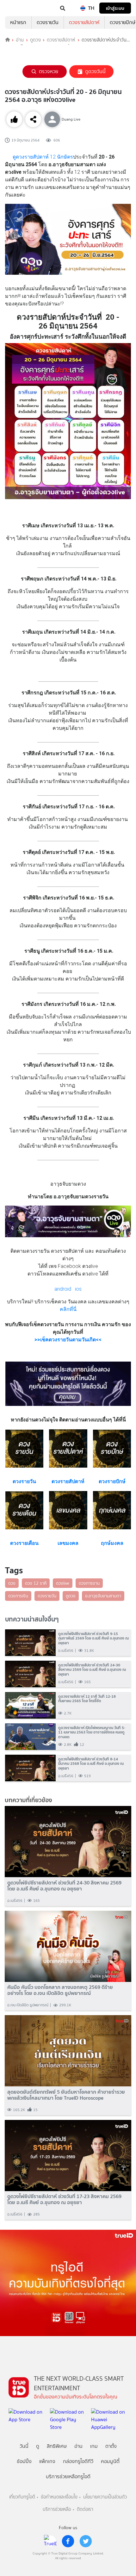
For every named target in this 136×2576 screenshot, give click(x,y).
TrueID (18, 8)
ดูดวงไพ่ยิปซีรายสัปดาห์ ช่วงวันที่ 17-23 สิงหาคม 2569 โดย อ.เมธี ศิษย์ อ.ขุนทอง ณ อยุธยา (64, 2199)
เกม (94, 2446)
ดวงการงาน (89, 1583)
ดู (38, 2446)
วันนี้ (24, 2446)
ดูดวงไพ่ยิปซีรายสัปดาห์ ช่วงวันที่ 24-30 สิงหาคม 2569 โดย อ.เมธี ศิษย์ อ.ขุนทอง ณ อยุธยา (64, 1886)
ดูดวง (35, 40)
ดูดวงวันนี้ (95, 71)
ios (78, 1289)
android (63, 1289)
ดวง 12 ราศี (36, 1583)
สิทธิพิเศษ (57, 2446)
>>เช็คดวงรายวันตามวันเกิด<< (68, 1340)
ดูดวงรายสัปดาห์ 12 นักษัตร (43, 157)
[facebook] (68, 2541)
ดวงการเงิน (18, 1596)
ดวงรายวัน (48, 22)
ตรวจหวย (49, 71)
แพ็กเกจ (47, 2461)
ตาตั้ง (111, 2446)
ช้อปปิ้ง (24, 2461)
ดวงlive (63, 1583)
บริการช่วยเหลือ (57, 2509)
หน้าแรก (18, 22)
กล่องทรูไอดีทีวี (78, 2461)
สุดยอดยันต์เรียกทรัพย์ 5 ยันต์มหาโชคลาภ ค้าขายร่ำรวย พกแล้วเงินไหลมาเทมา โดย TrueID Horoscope (66, 2095)
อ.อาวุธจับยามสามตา (103, 1596)
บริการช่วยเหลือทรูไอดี (68, 2476)
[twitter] (86, 2541)
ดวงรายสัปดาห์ (84, 22)
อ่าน (20, 40)
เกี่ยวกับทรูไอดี (22, 2497)
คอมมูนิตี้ (110, 2461)
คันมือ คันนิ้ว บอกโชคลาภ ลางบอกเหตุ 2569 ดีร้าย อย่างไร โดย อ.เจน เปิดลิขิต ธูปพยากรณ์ (60, 1990)
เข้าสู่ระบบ (115, 8)
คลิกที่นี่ (68, 1309)
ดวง (12, 1583)
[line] (50, 2541)
